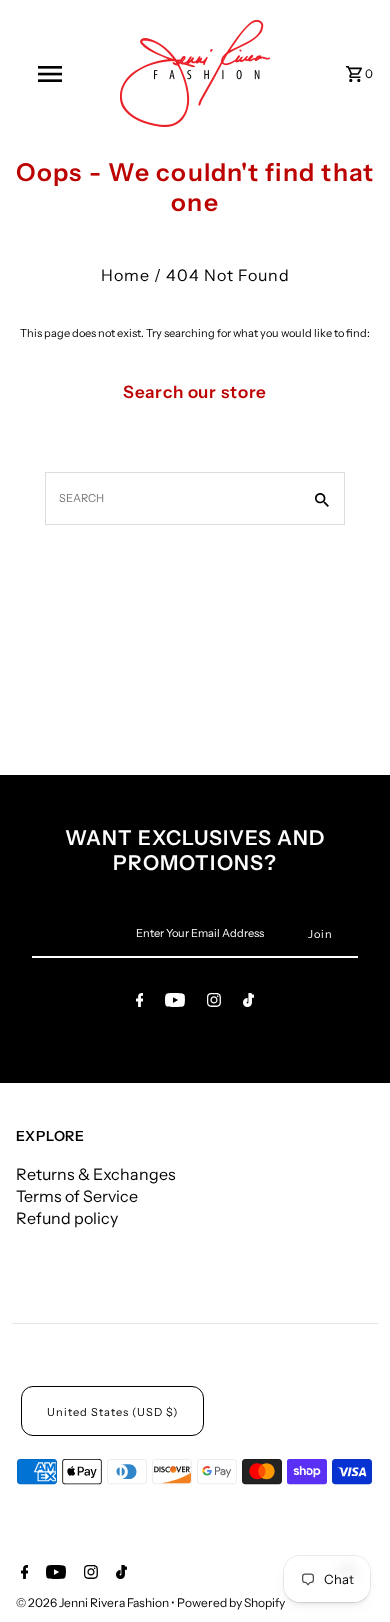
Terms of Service (77, 1196)
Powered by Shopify (231, 1602)
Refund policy (67, 1218)
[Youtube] (175, 1003)
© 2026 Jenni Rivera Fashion (93, 1602)
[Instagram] (214, 1003)
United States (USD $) (112, 1412)
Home (125, 275)
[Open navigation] (50, 74)
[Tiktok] (248, 1003)
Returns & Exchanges (96, 1174)
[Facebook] (140, 1003)
